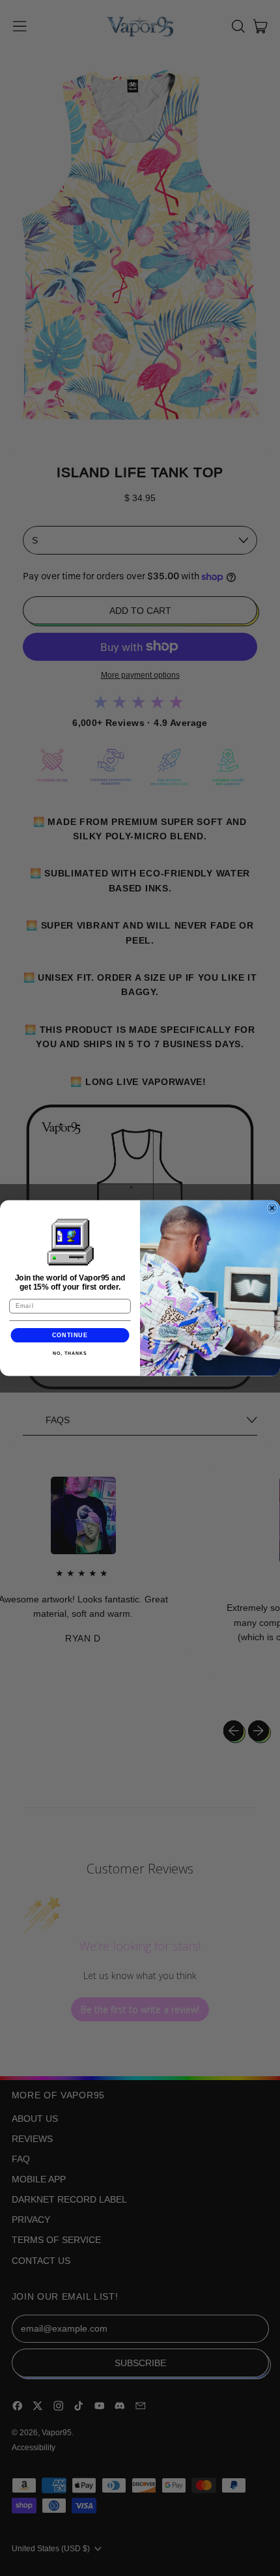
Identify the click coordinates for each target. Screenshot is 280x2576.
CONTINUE (70, 1335)
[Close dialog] (272, 1208)
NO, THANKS (70, 1353)
